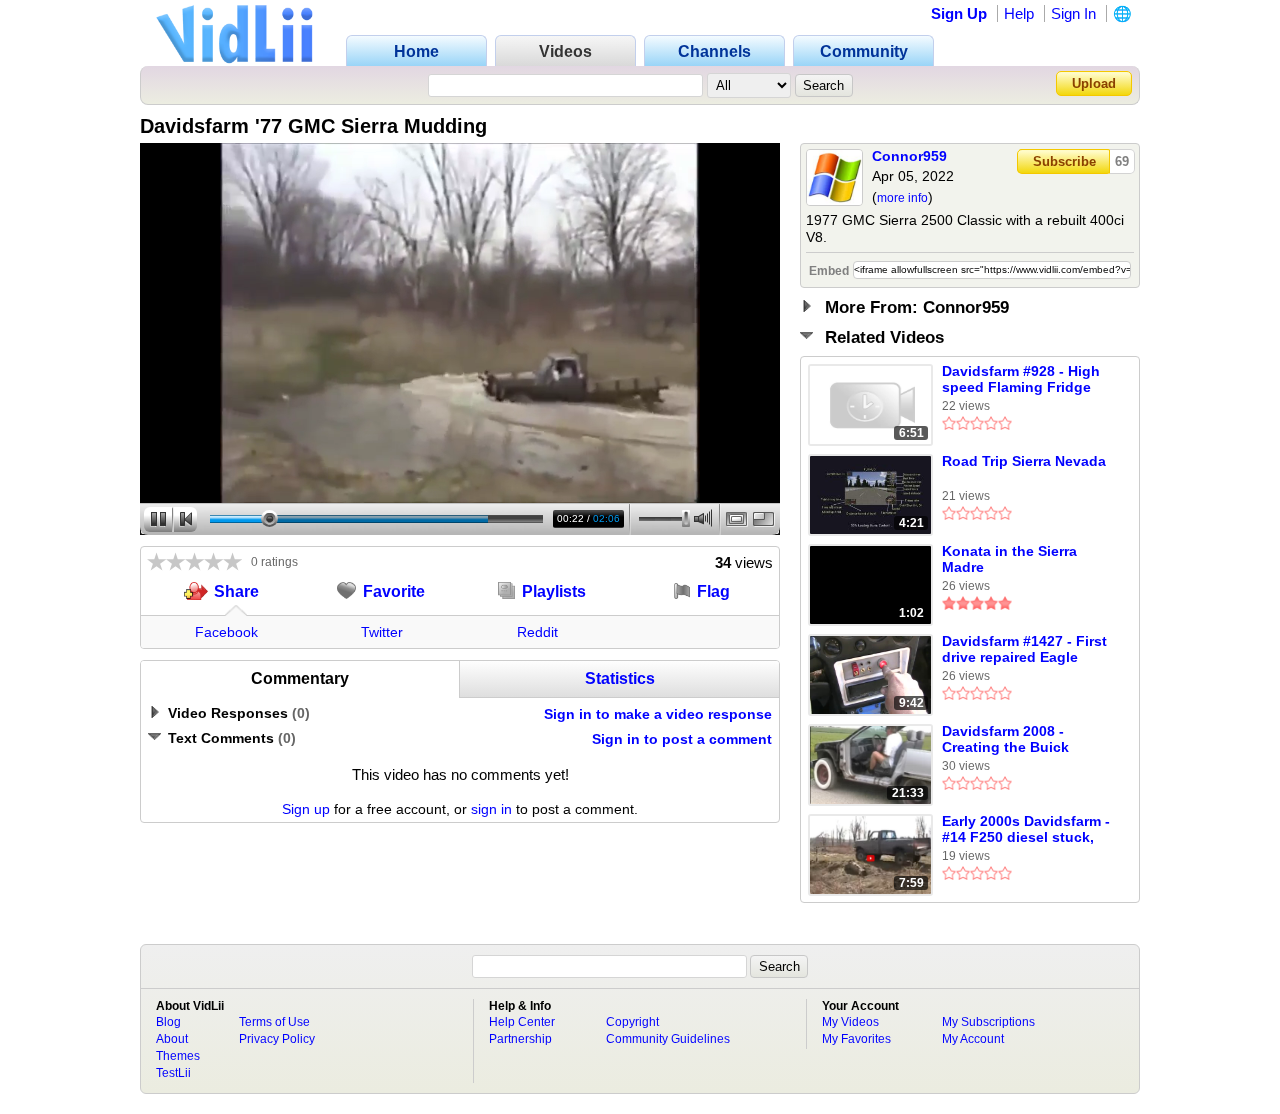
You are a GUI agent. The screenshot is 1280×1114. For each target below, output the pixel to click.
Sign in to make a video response (658, 714)
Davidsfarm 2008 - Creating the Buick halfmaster (1005, 740)
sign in (491, 809)
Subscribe (1064, 161)
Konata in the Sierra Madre (1009, 559)
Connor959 (909, 156)
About (172, 1039)
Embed (829, 271)
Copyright (632, 1022)
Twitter (382, 632)
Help (1019, 13)
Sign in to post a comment (682, 739)
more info (902, 198)
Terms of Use (274, 1022)
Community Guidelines (668, 1039)
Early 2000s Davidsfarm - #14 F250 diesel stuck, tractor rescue (1026, 830)
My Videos (850, 1022)
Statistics (620, 678)
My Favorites (856, 1039)
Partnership (520, 1039)
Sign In (1073, 13)
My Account (973, 1039)
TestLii (173, 1073)
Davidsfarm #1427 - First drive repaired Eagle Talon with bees (1024, 650)
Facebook (226, 632)
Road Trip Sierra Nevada (1024, 461)
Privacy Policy (277, 1039)
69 (1122, 161)
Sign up (306, 809)
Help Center (522, 1022)
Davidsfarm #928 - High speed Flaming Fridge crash (1021, 380)
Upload (1094, 83)
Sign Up (959, 13)
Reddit (537, 632)
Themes (178, 1056)
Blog (168, 1022)
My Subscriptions (988, 1022)
